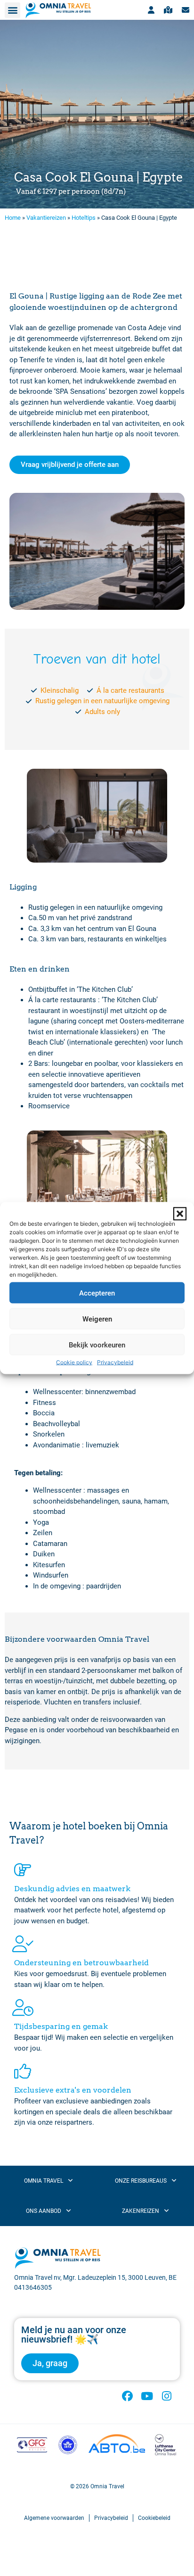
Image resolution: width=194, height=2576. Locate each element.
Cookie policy (74, 1362)
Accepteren (97, 1293)
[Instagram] (166, 2396)
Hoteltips (84, 218)
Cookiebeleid (154, 2518)
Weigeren (97, 1319)
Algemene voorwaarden (54, 2518)
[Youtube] (147, 2396)
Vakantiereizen (46, 218)
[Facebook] (127, 2396)
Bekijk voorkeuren (97, 1345)
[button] (180, 1214)
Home (13, 218)
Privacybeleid (115, 1362)
